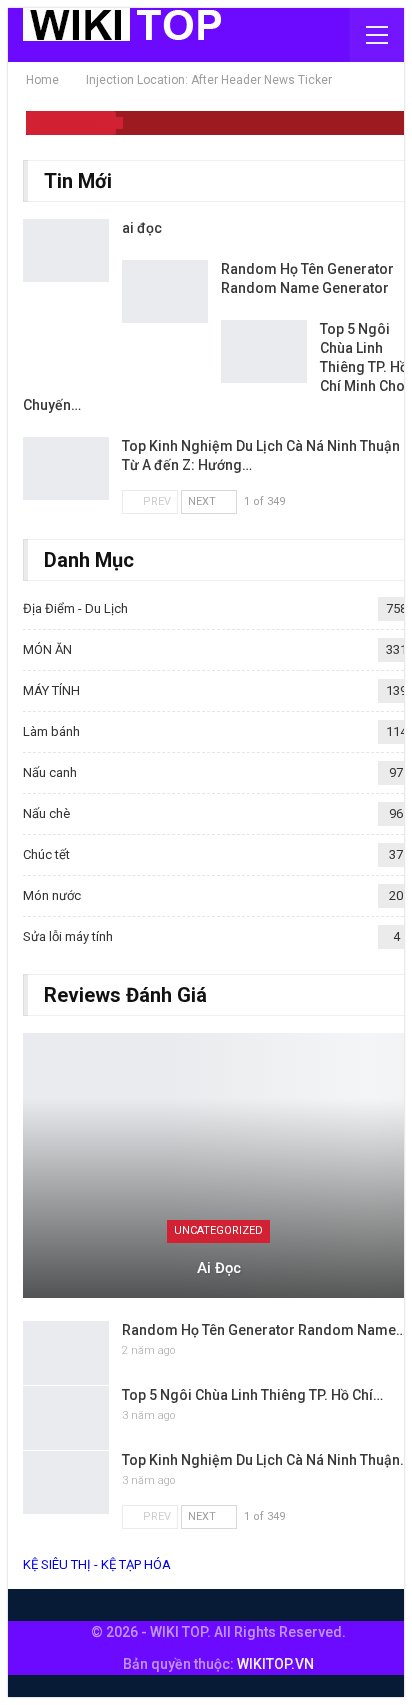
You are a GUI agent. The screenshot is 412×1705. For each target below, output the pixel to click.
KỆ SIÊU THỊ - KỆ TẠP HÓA (97, 1564)
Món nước (52, 895)
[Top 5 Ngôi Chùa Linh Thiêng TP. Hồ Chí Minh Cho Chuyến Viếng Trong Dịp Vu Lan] (264, 352)
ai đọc (142, 228)
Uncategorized (218, 1230)
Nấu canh (50, 772)
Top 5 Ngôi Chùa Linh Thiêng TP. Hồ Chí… (252, 1395)
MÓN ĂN (47, 649)
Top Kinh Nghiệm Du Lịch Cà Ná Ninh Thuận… (266, 1460)
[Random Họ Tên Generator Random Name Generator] (165, 292)
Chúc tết (46, 854)
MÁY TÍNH (51, 690)
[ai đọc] (66, 251)
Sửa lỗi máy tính (68, 936)
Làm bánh (51, 731)
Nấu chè (46, 813)
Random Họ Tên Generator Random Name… (264, 1330)
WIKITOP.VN (275, 1664)
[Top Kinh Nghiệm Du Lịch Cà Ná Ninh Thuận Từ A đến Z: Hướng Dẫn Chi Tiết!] (66, 469)
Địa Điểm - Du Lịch (75, 608)
